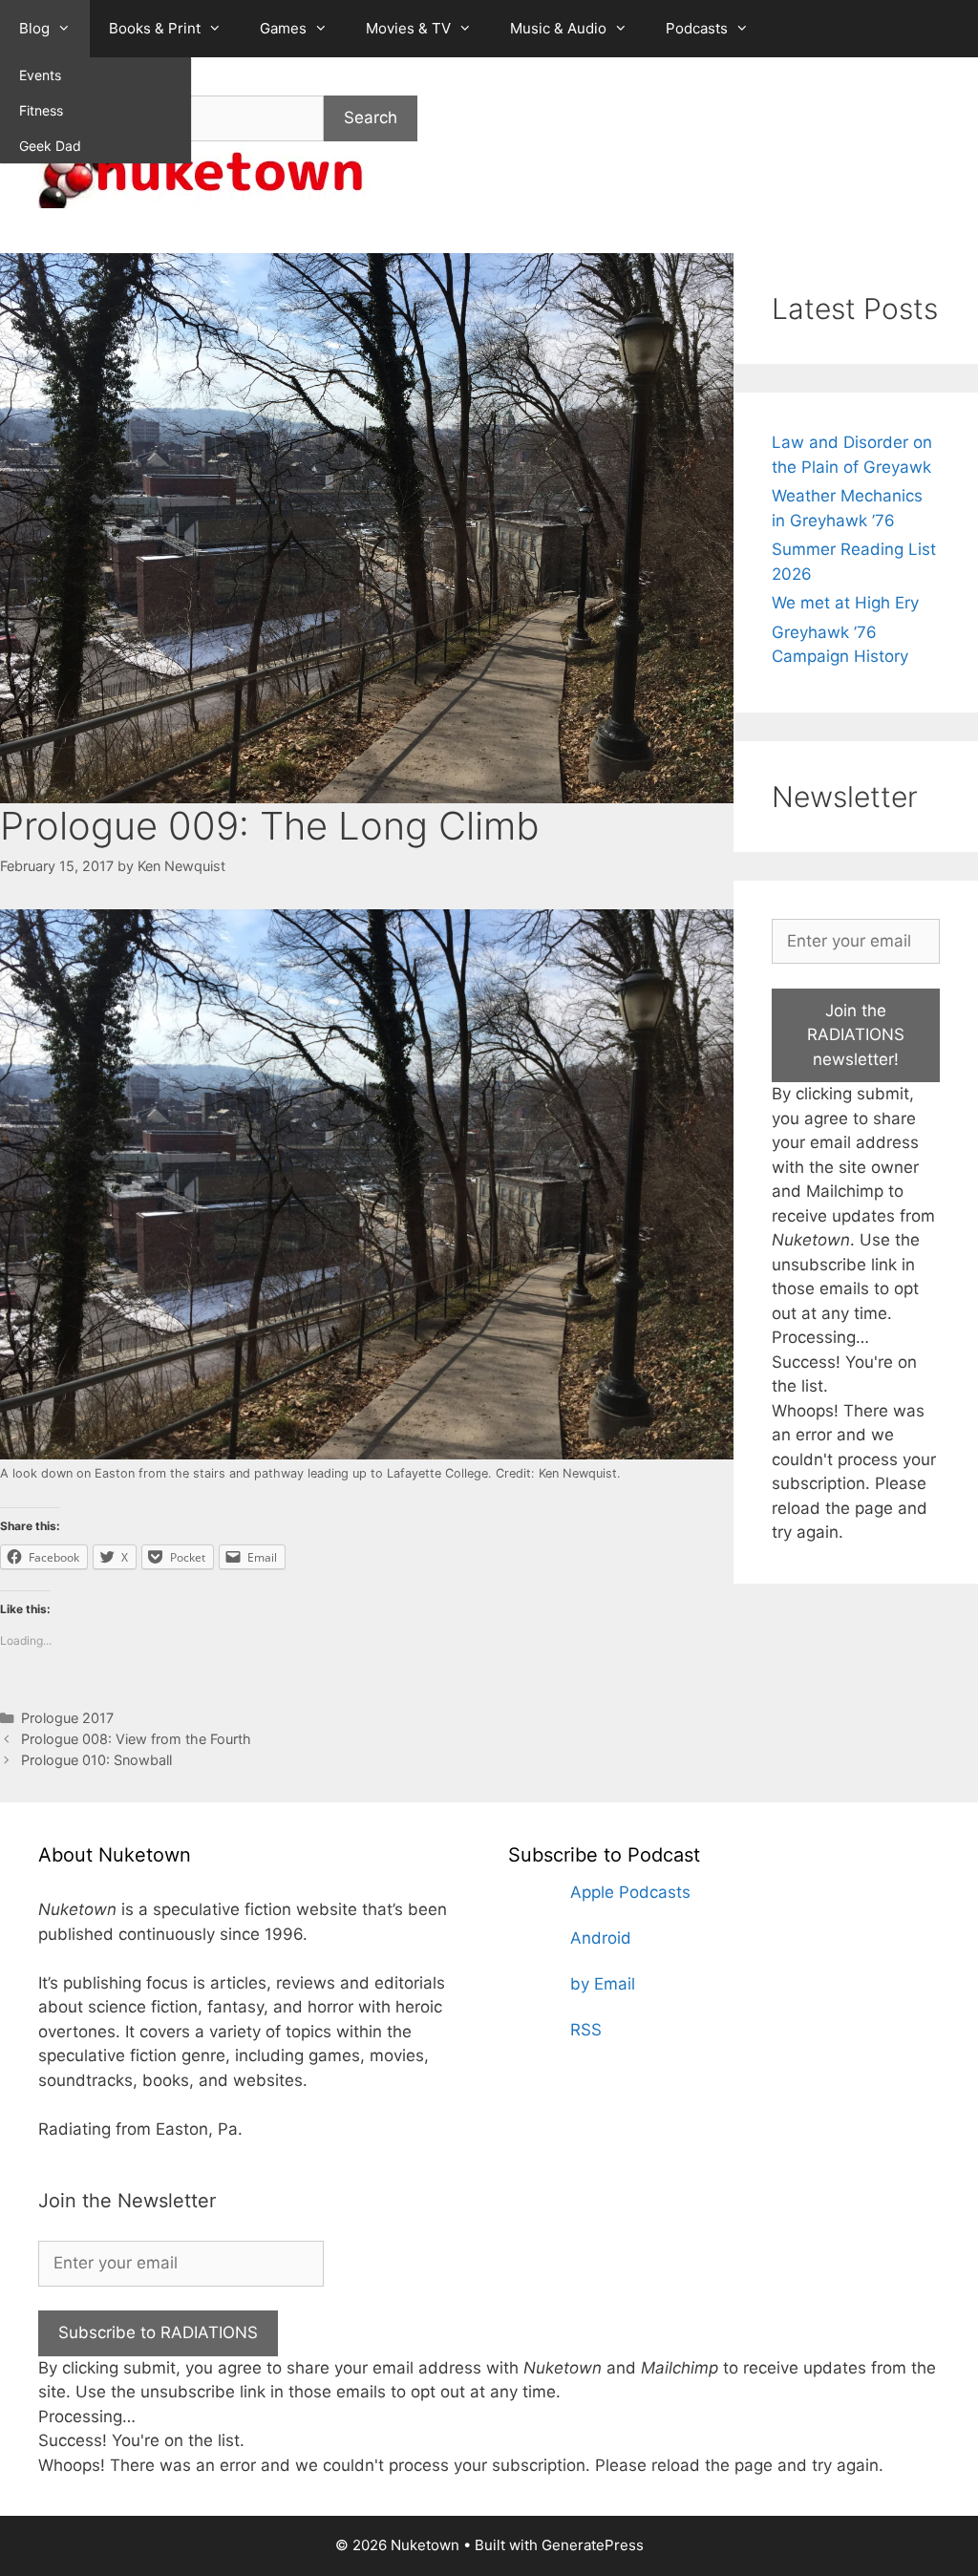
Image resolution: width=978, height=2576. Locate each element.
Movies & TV (408, 28)
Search (371, 117)
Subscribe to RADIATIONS (158, 2332)
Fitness (41, 110)
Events (40, 75)
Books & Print (155, 28)
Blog (34, 28)
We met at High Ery (845, 603)
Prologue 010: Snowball (96, 1760)
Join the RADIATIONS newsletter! (856, 1035)
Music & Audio (558, 28)
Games (283, 28)
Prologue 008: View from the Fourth (136, 1739)
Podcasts (697, 28)
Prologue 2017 (67, 1718)
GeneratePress (593, 2545)
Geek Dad (50, 146)
